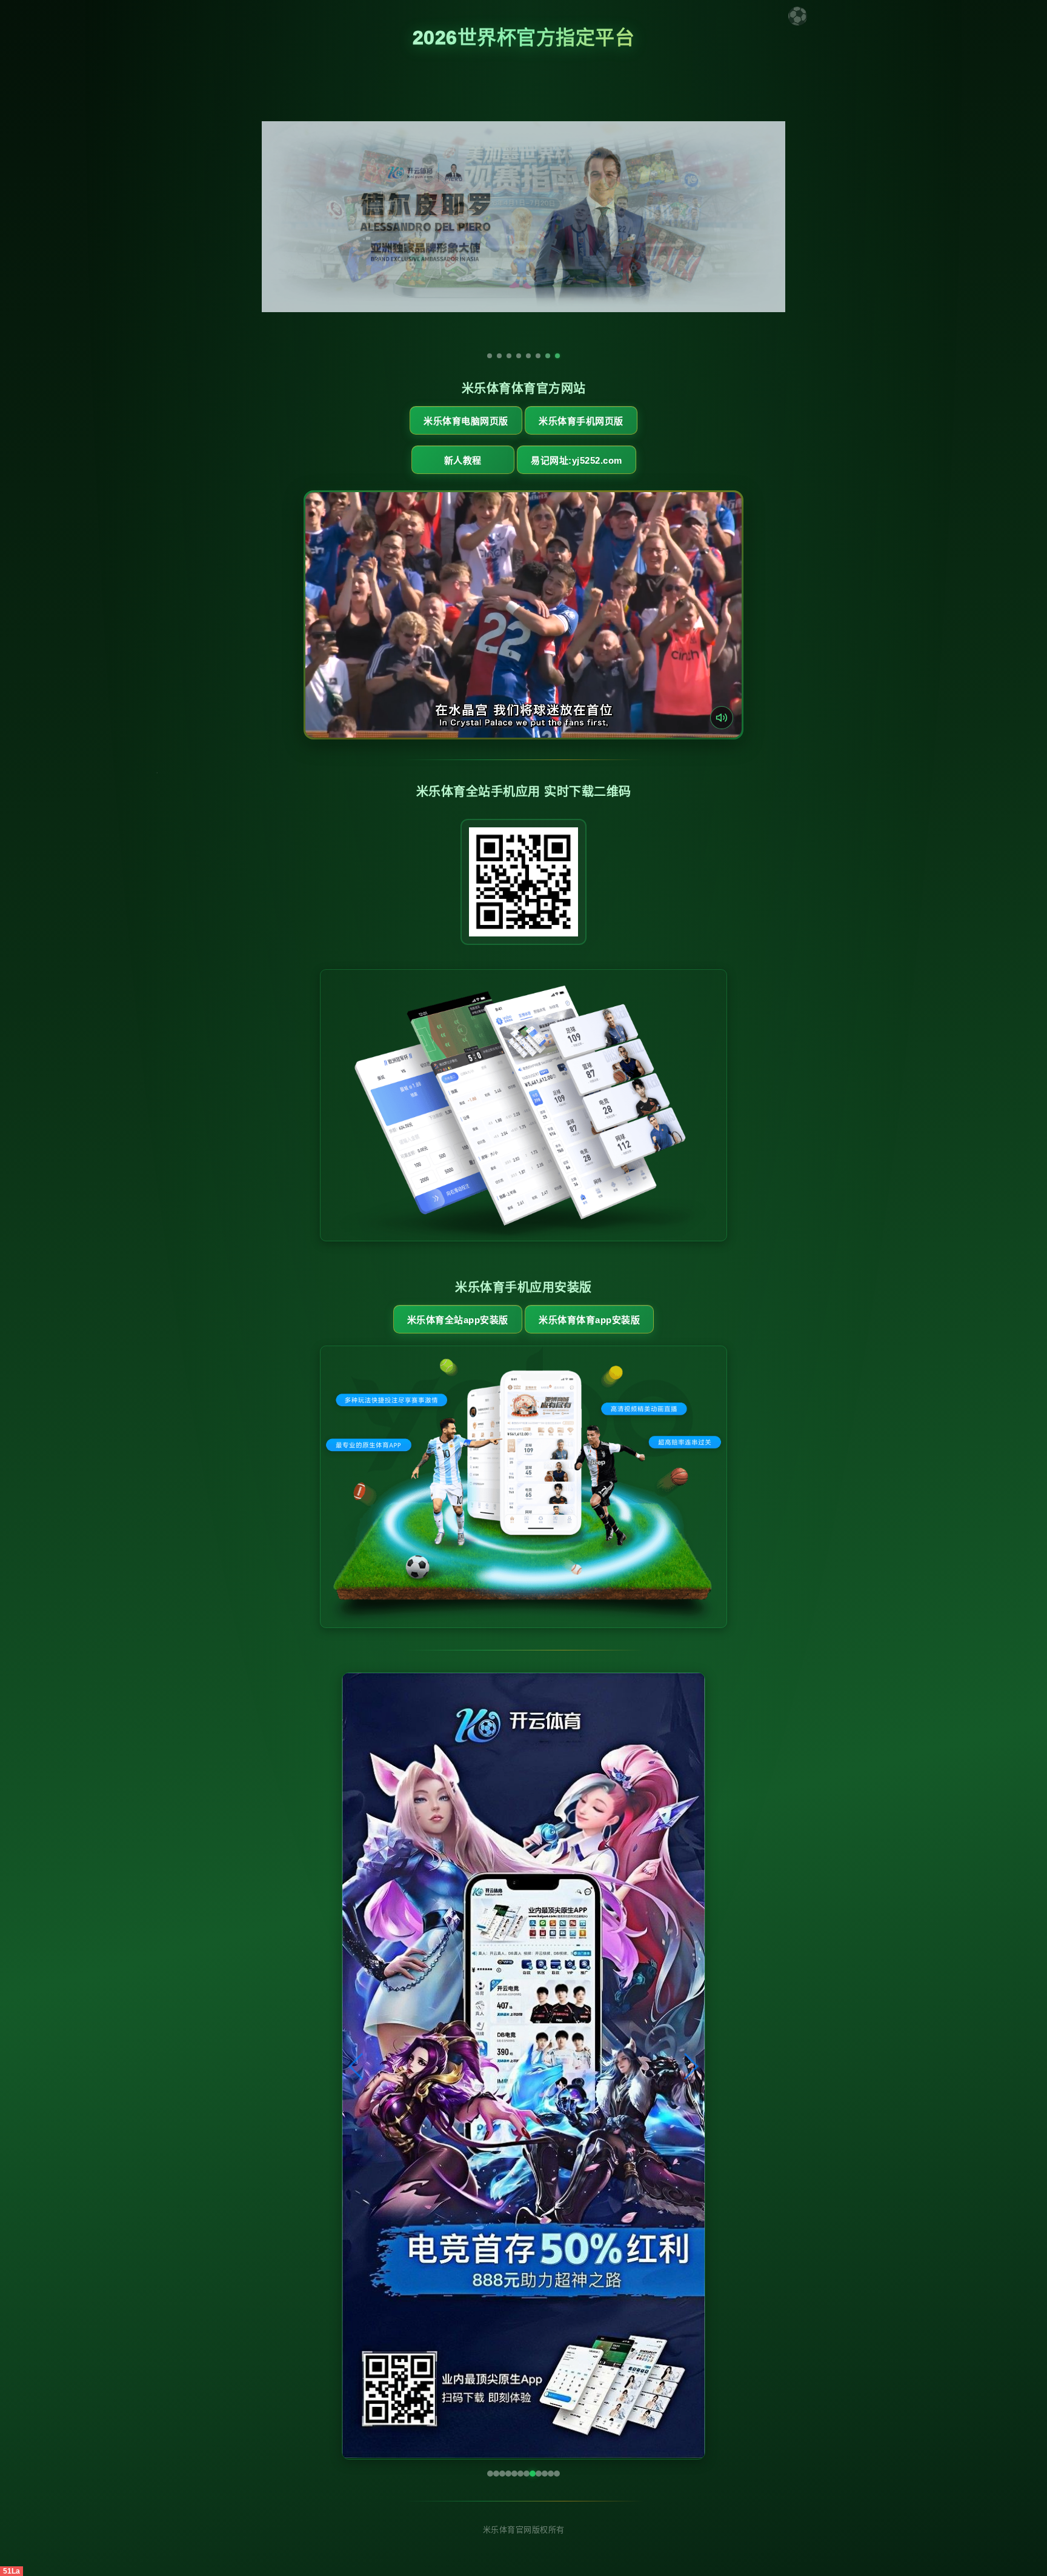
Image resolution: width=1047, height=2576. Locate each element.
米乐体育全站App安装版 (458, 1320)
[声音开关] (722, 718)
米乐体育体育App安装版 (589, 1320)
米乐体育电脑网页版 (466, 421)
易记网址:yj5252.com (577, 460)
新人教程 (463, 460)
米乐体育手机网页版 (581, 421)
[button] (357, 2066)
